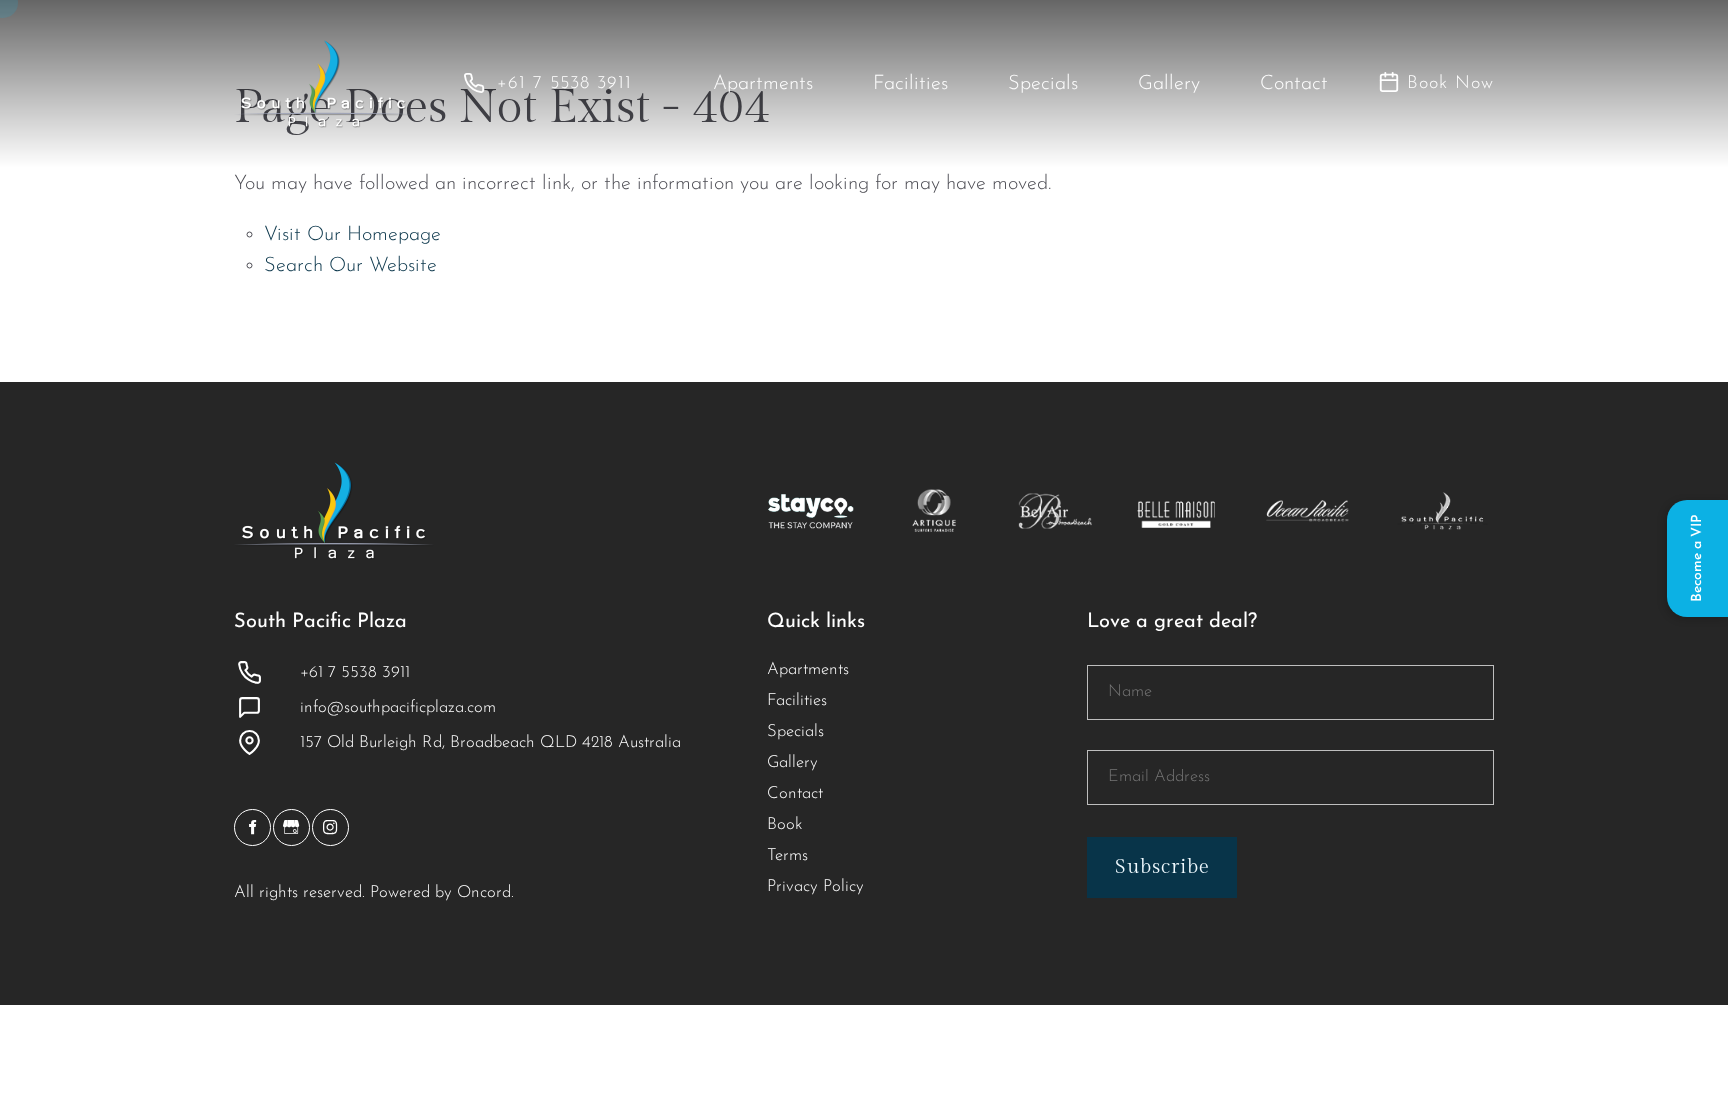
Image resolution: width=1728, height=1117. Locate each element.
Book (785, 825)
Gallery (1169, 84)
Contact (1294, 84)
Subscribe (1162, 867)
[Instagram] (330, 827)
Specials (1043, 84)
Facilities (910, 84)
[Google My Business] (291, 827)
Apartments (763, 84)
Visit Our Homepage (352, 235)
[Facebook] (252, 827)
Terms (787, 856)
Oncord (484, 893)
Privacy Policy (815, 887)
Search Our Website (350, 266)
